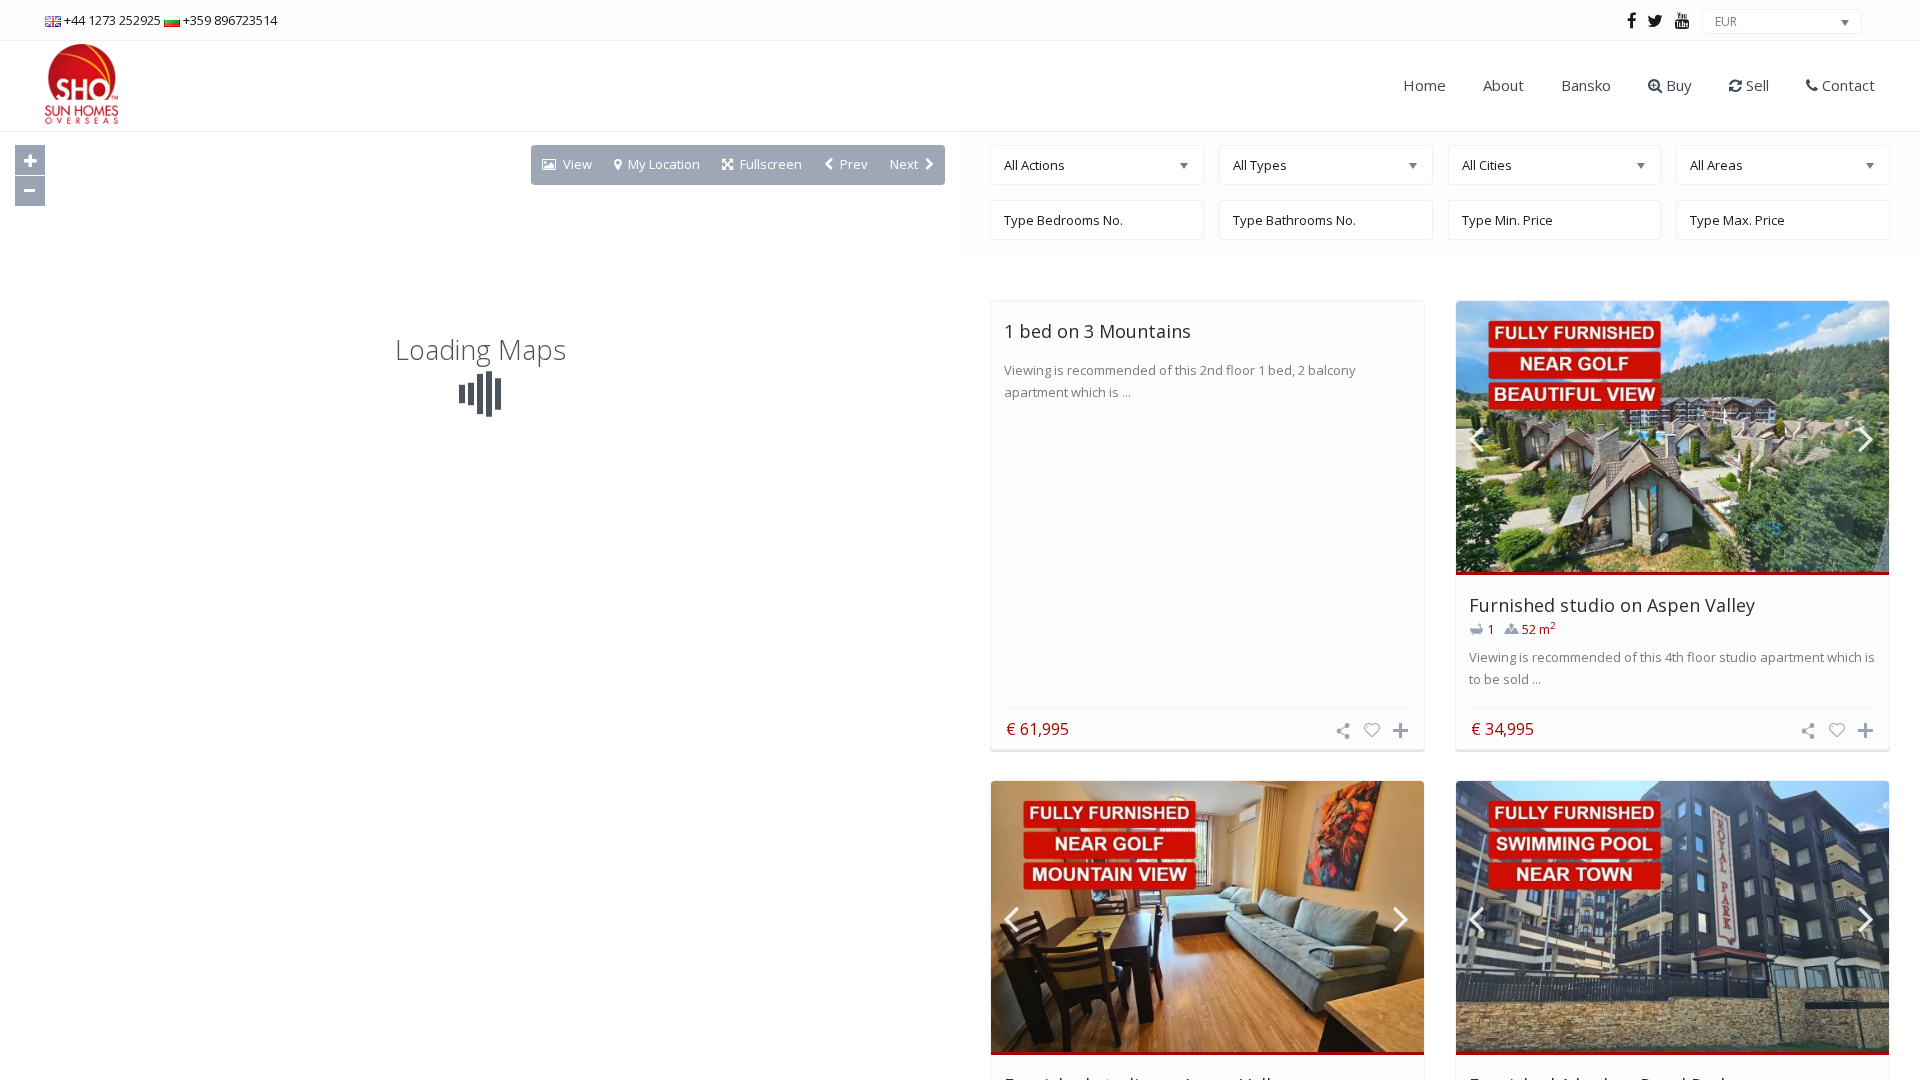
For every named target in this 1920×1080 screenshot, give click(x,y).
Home (1424, 85)
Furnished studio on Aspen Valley (1612, 605)
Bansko (1586, 85)
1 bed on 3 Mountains (1097, 331)
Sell (1755, 85)
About (1503, 85)
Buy (1677, 85)
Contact (1846, 85)
